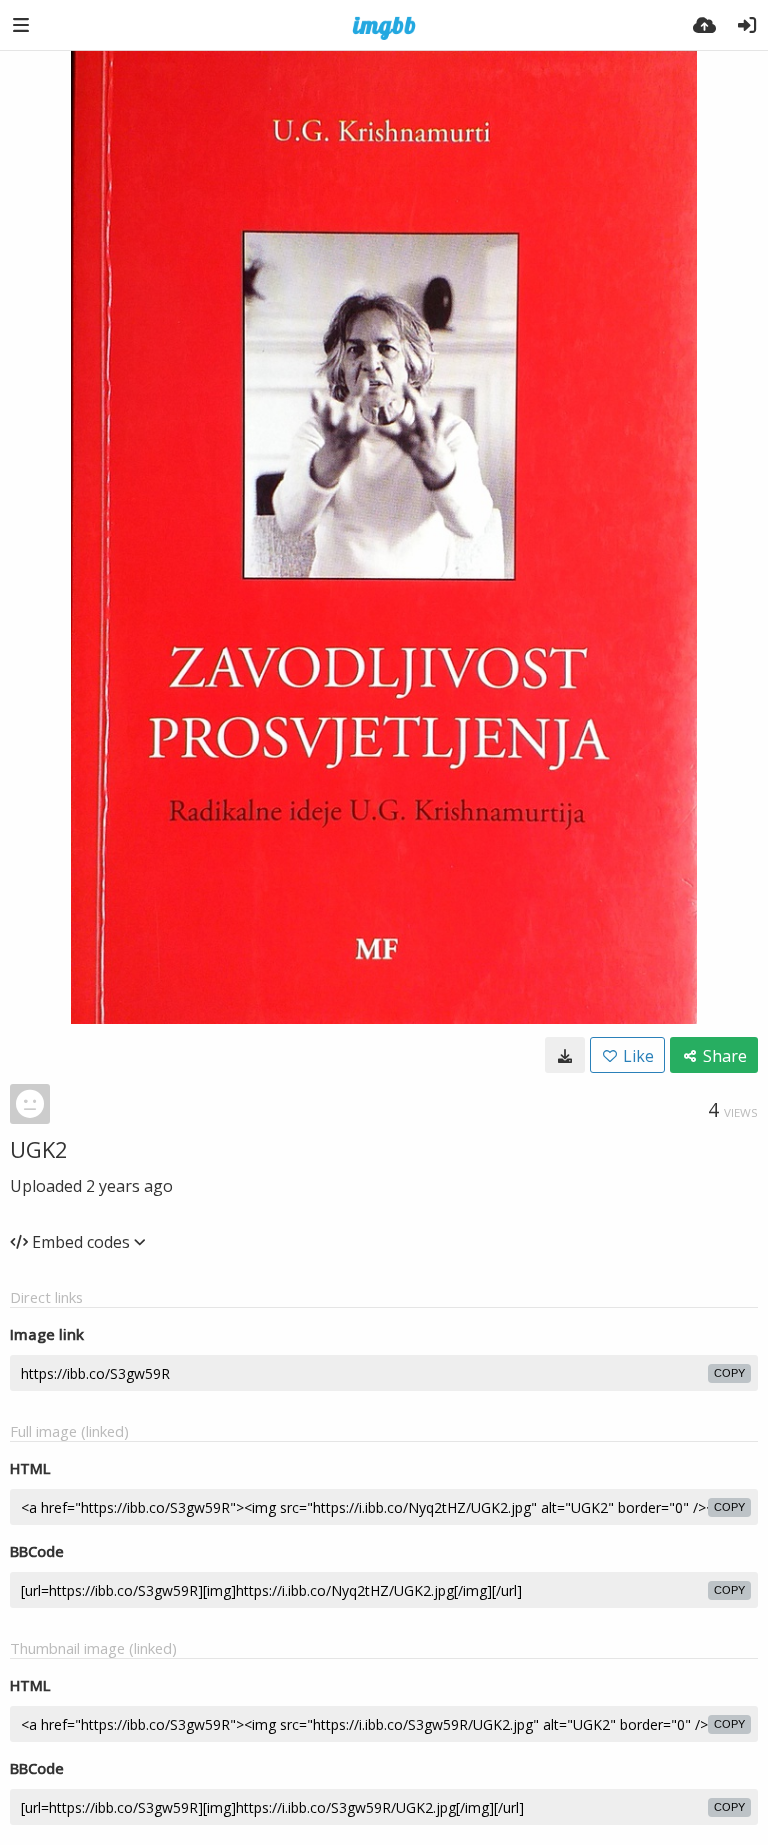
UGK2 (39, 1149)
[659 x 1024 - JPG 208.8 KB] (565, 1055)
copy (729, 1373)
